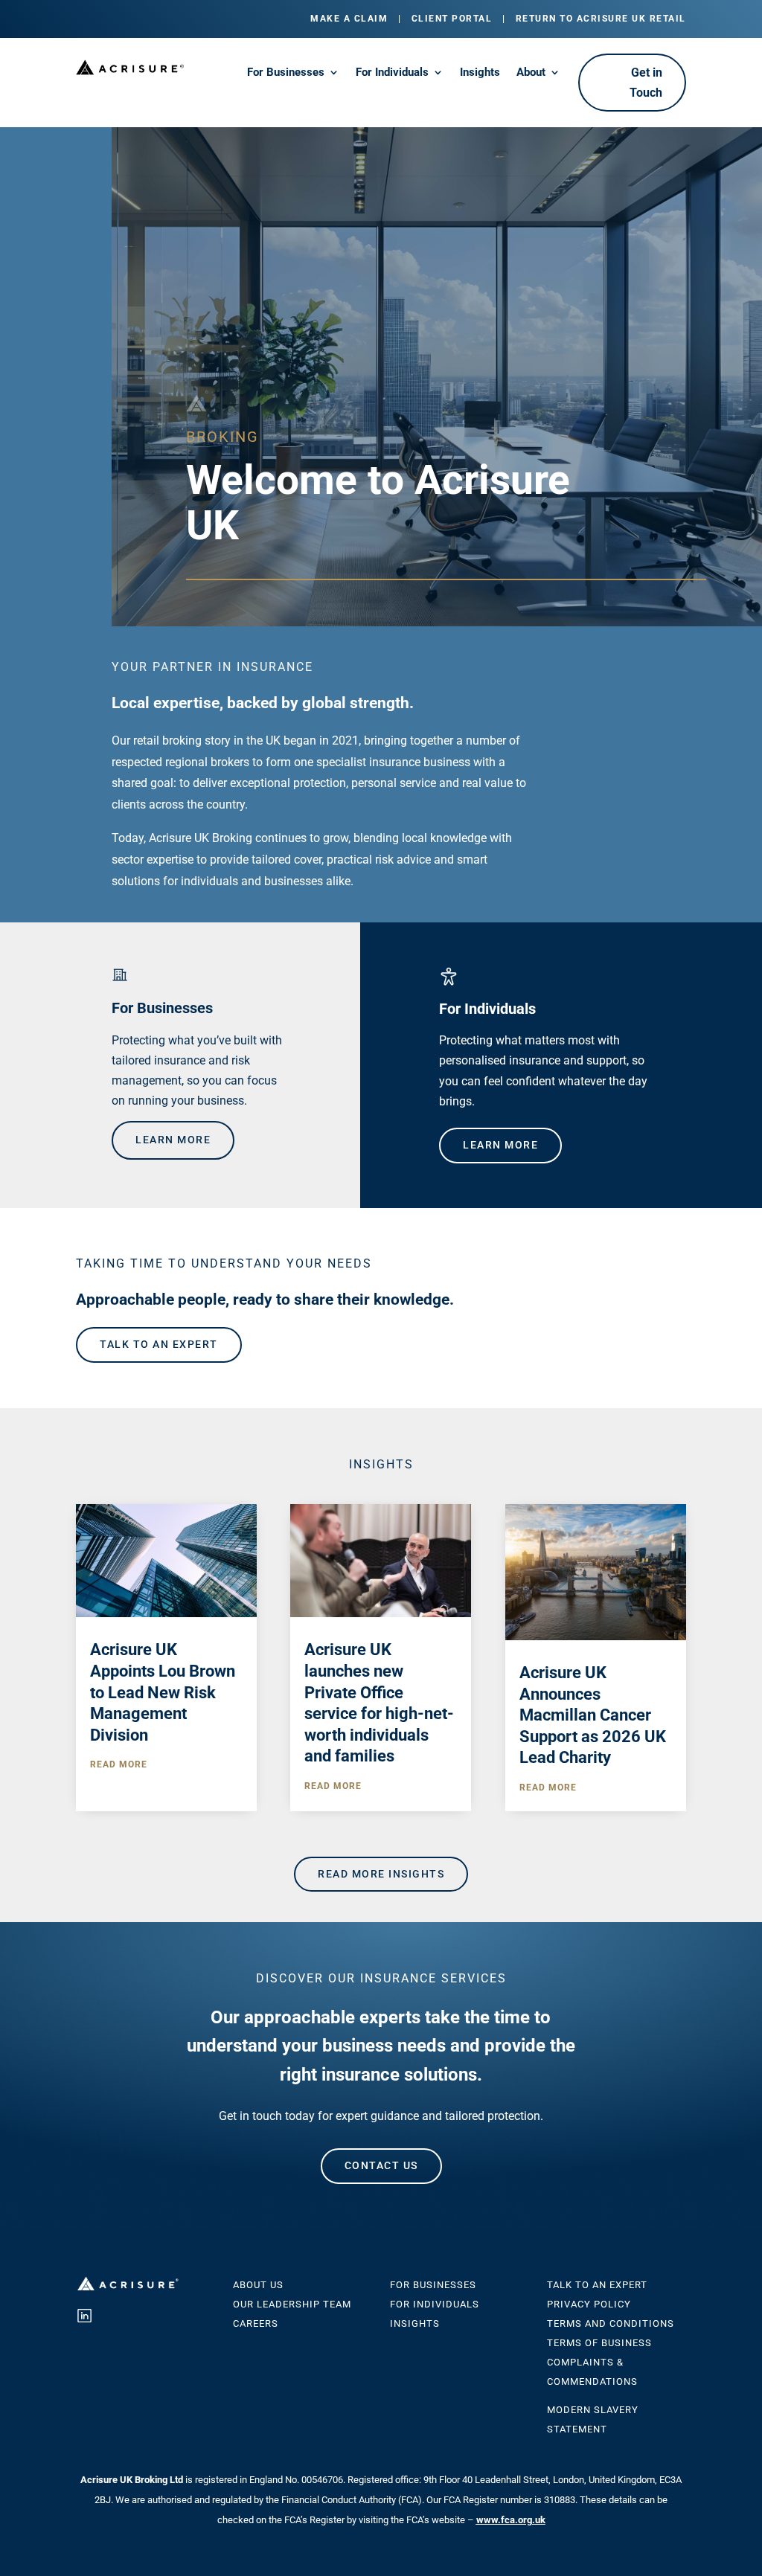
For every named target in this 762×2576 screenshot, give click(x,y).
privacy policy (589, 2304)
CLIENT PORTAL (452, 19)
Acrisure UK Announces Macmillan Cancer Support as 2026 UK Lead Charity (593, 1715)
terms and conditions (611, 2323)
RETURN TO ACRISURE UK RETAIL (601, 19)
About (531, 73)
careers (256, 2323)
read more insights (381, 1874)
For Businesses (286, 73)
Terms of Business (599, 2343)
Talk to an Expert (597, 2285)
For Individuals (392, 73)
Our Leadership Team (292, 2304)
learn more (173, 1140)
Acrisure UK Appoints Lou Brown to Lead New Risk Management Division (163, 1692)
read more (119, 1764)
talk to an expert (159, 1344)
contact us (381, 2165)
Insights (480, 73)
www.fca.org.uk (511, 2520)
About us (258, 2285)
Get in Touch (646, 83)
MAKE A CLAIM (349, 19)
